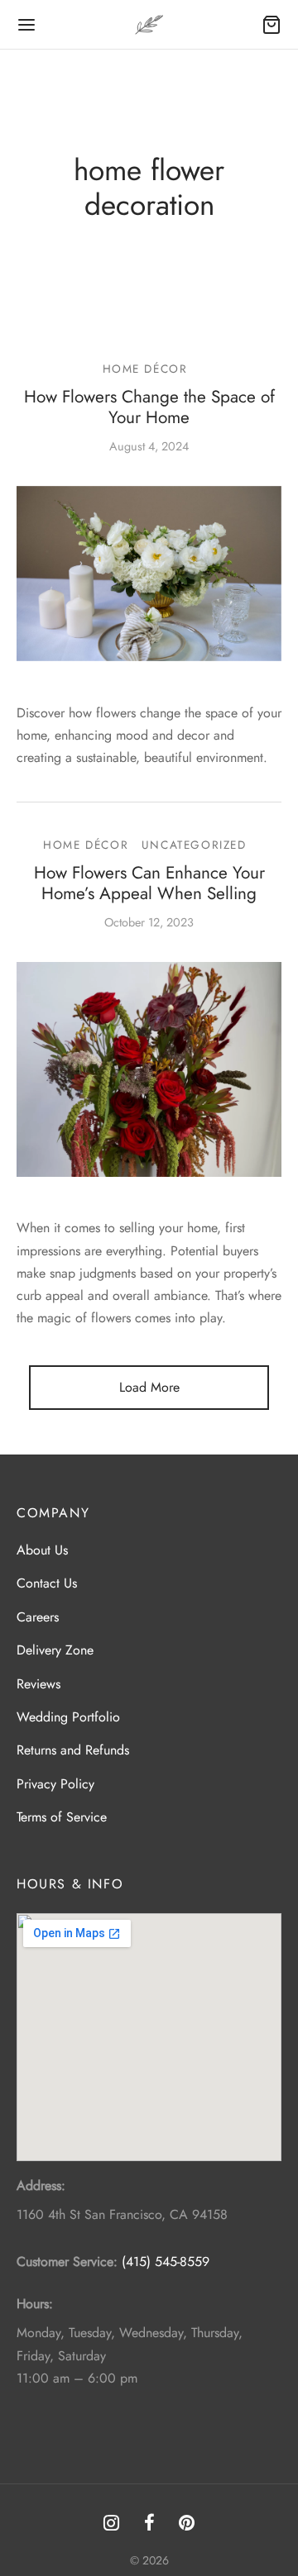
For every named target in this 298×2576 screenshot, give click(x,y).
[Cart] (272, 25)
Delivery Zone (55, 1650)
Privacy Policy (55, 1784)
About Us (42, 1550)
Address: (41, 2186)
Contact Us (47, 1583)
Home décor (145, 369)
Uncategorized (194, 845)
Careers (38, 1617)
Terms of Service (62, 1817)
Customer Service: (67, 2262)
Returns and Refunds (73, 1750)
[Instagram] (111, 2524)
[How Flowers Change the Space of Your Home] (149, 573)
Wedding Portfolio (68, 1717)
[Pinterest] (187, 2524)
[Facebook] (149, 2524)
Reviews (38, 1684)
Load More (149, 1387)
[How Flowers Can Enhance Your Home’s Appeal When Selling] (149, 1069)
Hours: (35, 2304)
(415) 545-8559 (166, 2262)
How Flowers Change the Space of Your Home (149, 407)
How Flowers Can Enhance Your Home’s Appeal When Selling (149, 883)
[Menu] (26, 25)
